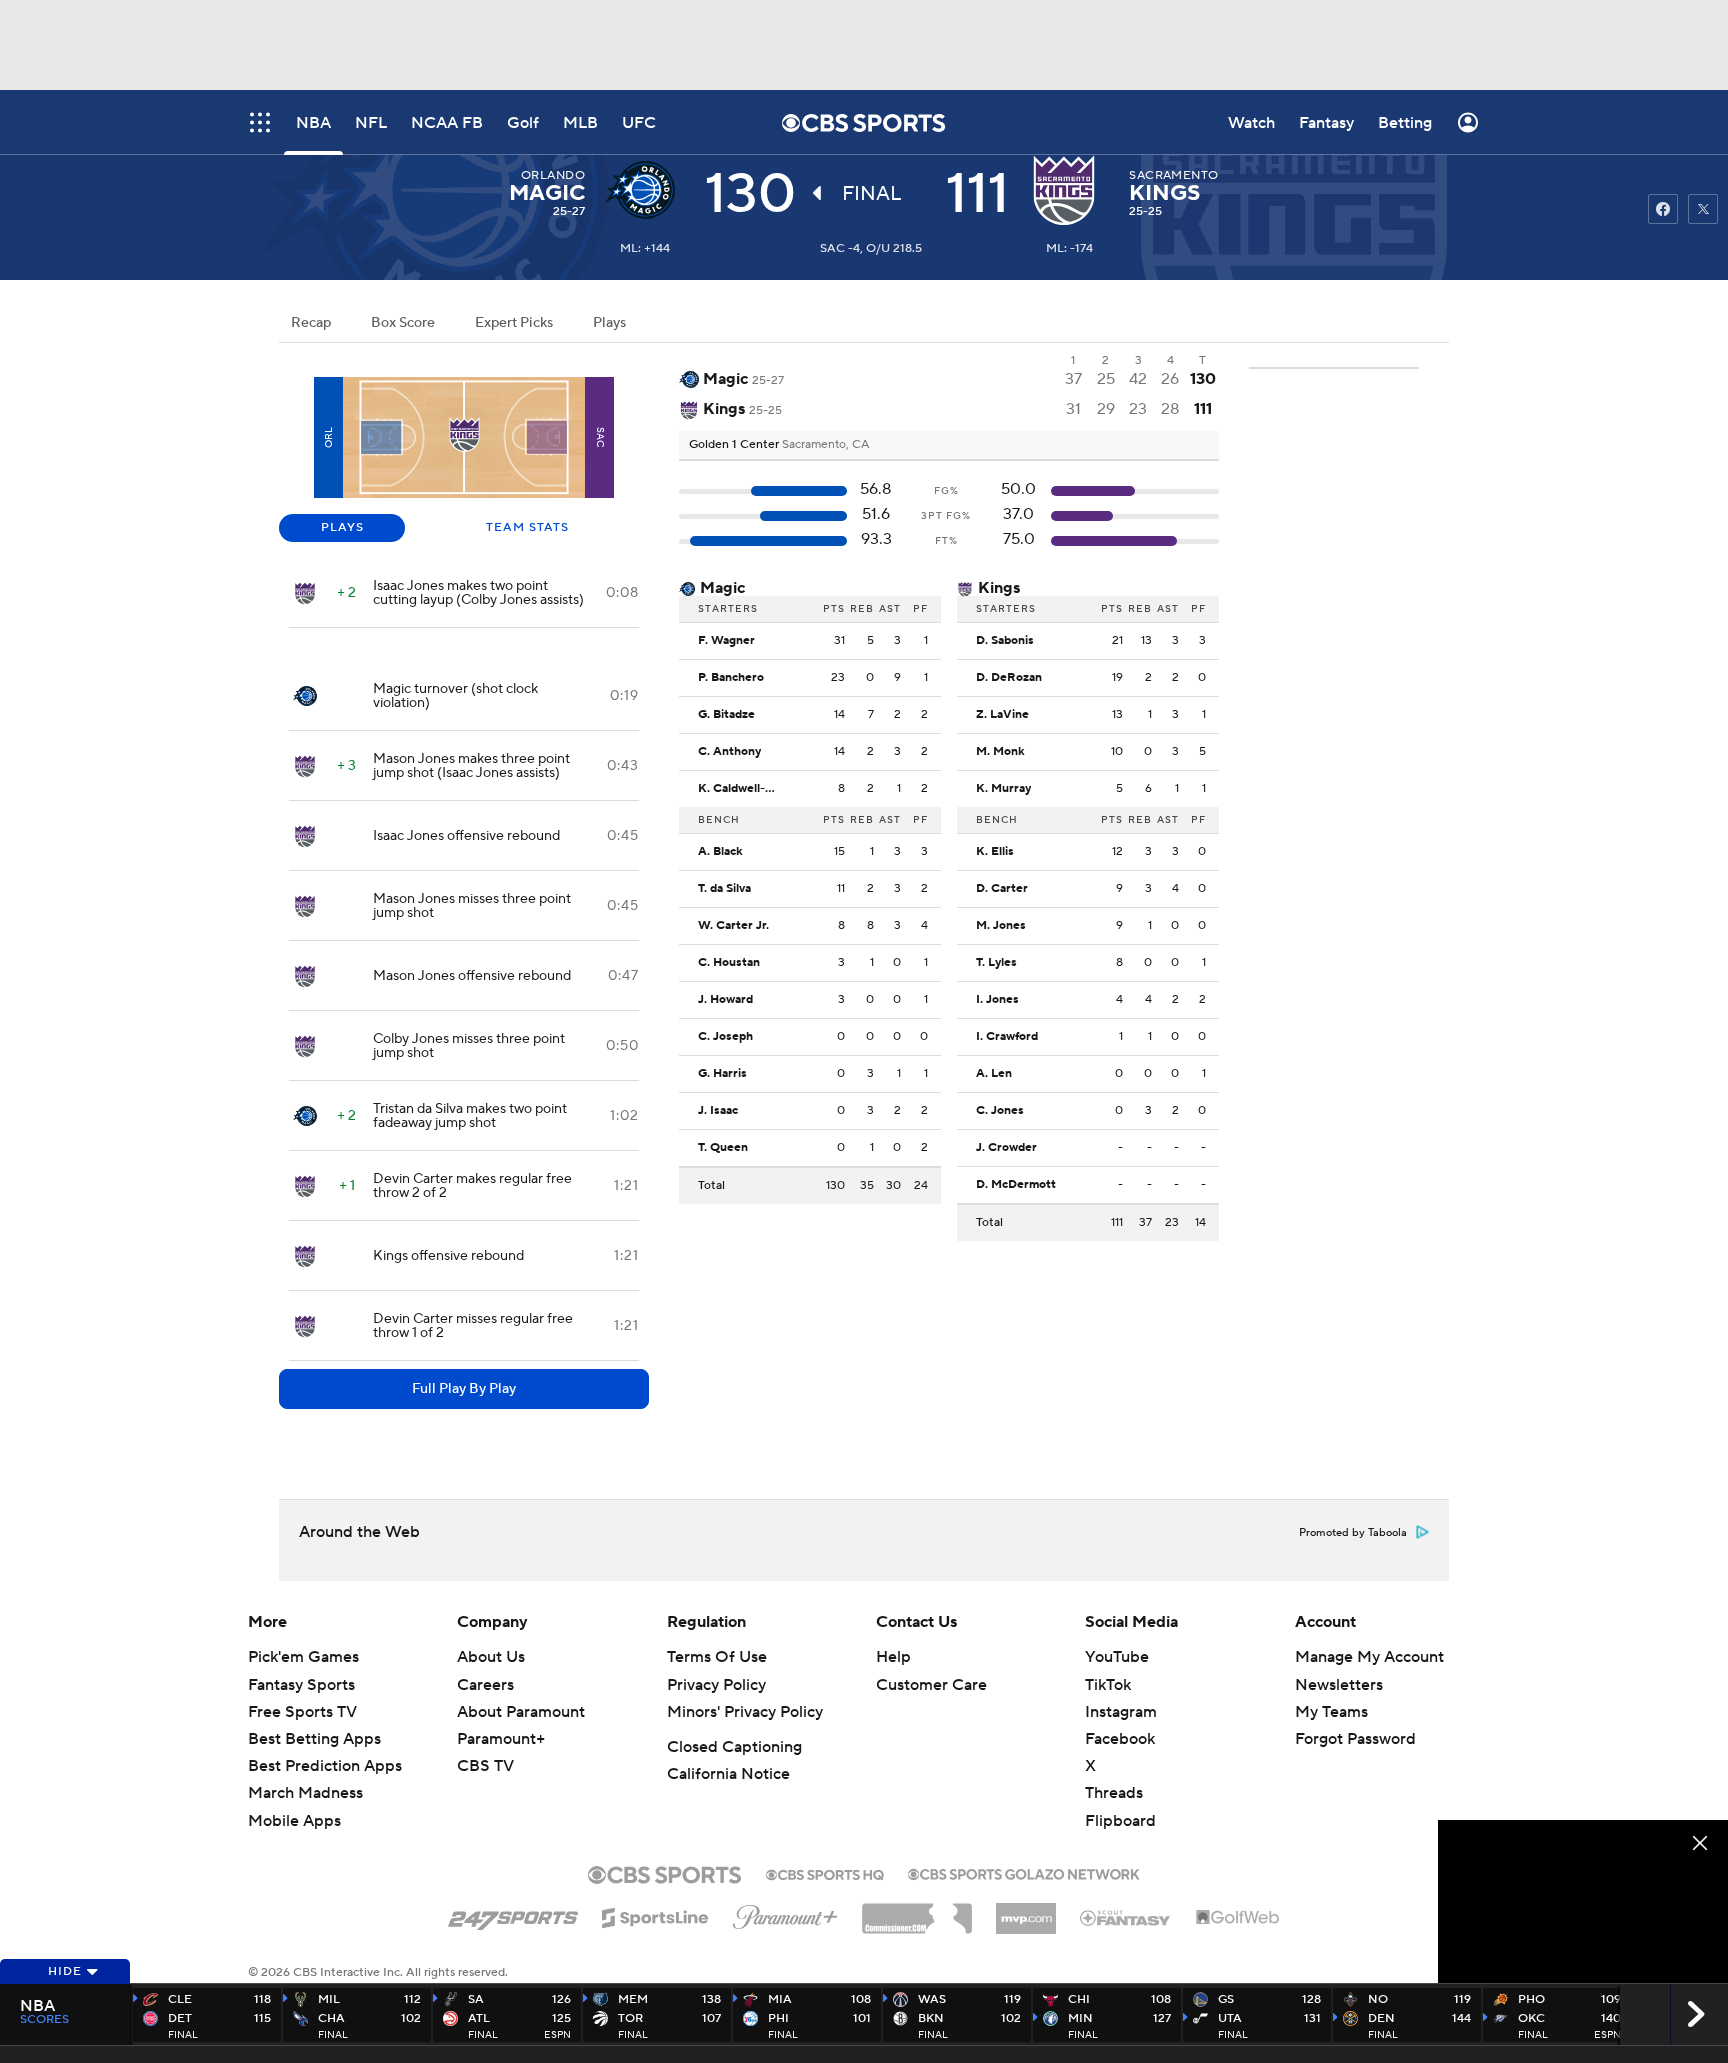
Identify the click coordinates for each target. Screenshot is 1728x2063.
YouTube (1117, 1657)
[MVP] (1026, 1911)
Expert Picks (514, 323)
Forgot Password (1355, 1739)
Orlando (553, 175)
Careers (485, 1685)
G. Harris (722, 1074)
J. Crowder (1006, 1148)
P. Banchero (731, 678)
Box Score (403, 323)
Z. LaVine (1002, 715)
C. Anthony (729, 752)
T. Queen (723, 1148)
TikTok (1108, 1685)
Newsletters (1339, 1685)
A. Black (720, 852)
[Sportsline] (655, 1915)
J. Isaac (718, 1111)
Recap (311, 323)
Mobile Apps (294, 1821)
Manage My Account (1369, 1657)
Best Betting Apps (314, 1739)
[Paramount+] (785, 1913)
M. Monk (1000, 752)
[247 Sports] (513, 1914)
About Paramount (521, 1712)
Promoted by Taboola (1353, 1533)
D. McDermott (1016, 1185)
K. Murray (1003, 789)
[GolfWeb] (1238, 1918)
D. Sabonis (1005, 641)
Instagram (1121, 1712)
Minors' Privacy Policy (745, 1712)
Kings (1164, 193)
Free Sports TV (302, 1712)
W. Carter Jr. (733, 926)
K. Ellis (995, 852)
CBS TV (485, 1766)
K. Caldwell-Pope (743, 789)
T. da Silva (724, 889)
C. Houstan (729, 963)
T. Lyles (996, 963)
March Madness (305, 1793)
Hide (65, 1971)
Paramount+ (501, 1739)
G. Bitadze (726, 715)
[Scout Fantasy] (1126, 1917)
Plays (609, 323)
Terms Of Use (717, 1657)
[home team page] (1069, 190)
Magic (547, 193)
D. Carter (1002, 889)
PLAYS (342, 527)
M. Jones (1001, 926)
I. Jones (997, 1000)
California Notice (728, 1774)
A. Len (994, 1074)
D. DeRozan (1009, 678)
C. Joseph (725, 1037)
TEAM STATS (527, 527)
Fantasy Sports (301, 1685)
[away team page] (645, 190)
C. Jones (1000, 1111)
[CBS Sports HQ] (825, 1873)
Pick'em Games (303, 1657)
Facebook (1120, 1739)
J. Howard (725, 1000)
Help (893, 1657)
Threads (1114, 1793)
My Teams (1331, 1712)
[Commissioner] (917, 1911)
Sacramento (1174, 175)
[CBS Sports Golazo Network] (1024, 1872)
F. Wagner (726, 641)
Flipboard (1120, 1821)
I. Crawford (1007, 1037)
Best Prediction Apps (325, 1766)
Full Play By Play (464, 1389)
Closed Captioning (734, 1747)
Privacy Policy (716, 1685)
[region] (1583, 1901)
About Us (491, 1657)
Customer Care (931, 1685)
